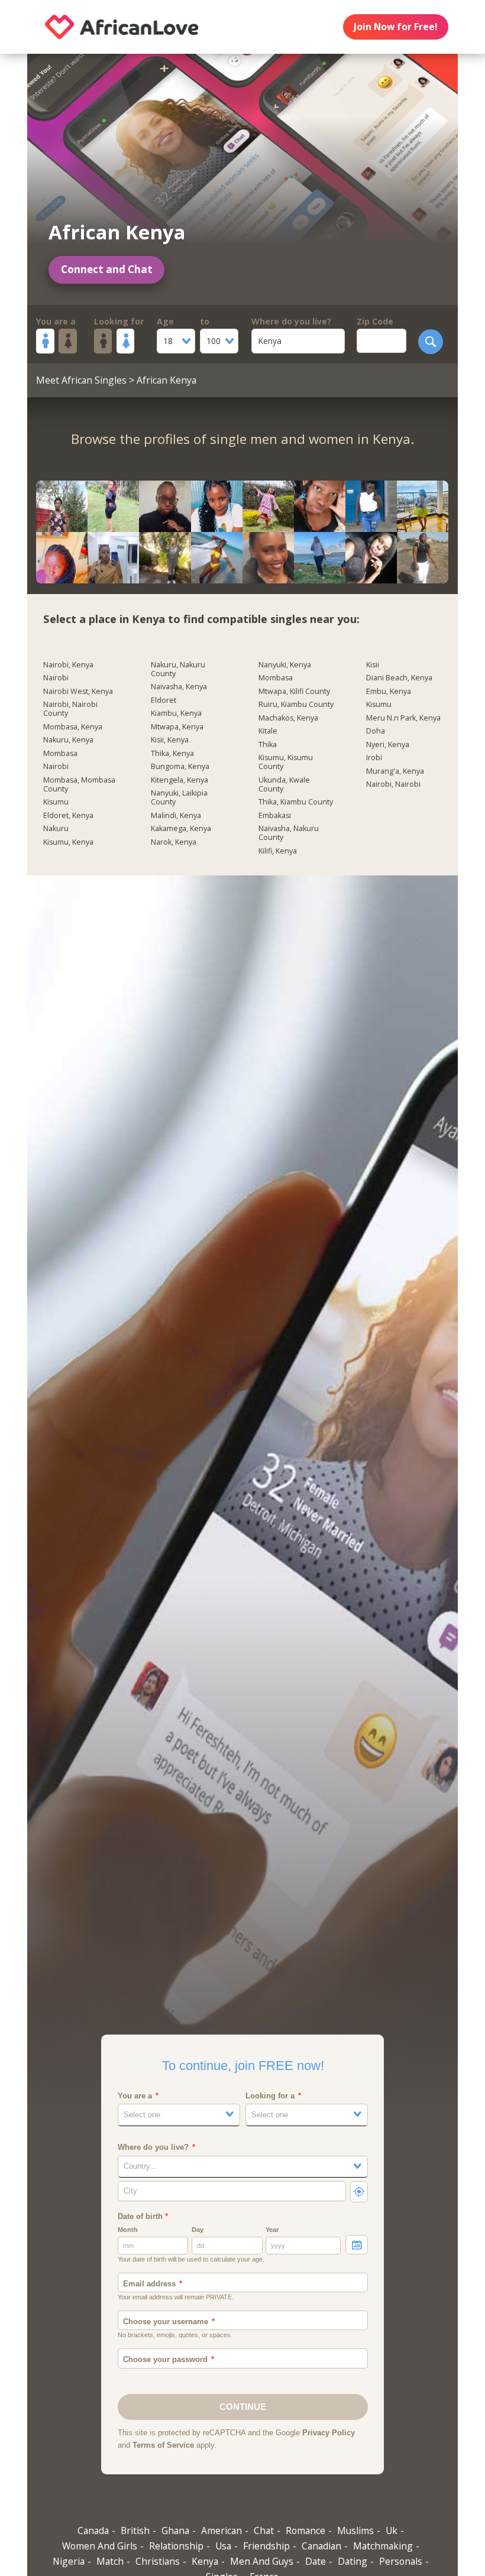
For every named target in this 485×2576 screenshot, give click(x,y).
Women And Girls (100, 2546)
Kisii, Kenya (170, 740)
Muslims (355, 2530)
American (222, 2530)
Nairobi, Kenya (68, 665)
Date (316, 2561)
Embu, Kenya (389, 692)
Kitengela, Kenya (180, 780)
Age (165, 321)
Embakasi (275, 816)
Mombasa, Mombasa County (79, 785)
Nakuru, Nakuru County (178, 669)
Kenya (205, 2561)
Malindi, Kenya (176, 816)
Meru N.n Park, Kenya (403, 718)
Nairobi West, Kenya (78, 692)
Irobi (374, 758)
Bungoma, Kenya (180, 767)
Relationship (176, 2546)
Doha (376, 731)
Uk (392, 2530)
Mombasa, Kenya (73, 727)
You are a (56, 321)
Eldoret (164, 700)
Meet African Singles (81, 380)
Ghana (175, 2530)
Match (110, 2561)
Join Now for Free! (395, 27)
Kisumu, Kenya (68, 842)
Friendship (266, 2546)
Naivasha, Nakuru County (289, 833)
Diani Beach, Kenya (399, 678)
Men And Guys (262, 2561)
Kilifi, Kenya (278, 851)
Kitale (268, 731)
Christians (158, 2561)
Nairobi (56, 678)
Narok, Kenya (174, 842)
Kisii (373, 665)
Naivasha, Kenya (179, 687)
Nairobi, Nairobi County (70, 709)
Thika (268, 745)
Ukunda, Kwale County (284, 785)
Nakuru (56, 829)
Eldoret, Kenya (68, 816)
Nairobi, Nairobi (393, 784)
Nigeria (69, 2561)
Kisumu (56, 802)
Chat (264, 2530)
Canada (93, 2530)
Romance (305, 2530)
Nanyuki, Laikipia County (179, 798)
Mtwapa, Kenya (177, 727)
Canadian (321, 2546)
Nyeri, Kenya (388, 745)
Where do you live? (291, 321)
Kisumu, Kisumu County (286, 762)
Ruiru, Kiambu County (296, 705)
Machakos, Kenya (288, 718)
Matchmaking (383, 2546)
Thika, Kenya (172, 754)
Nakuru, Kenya (68, 740)
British (135, 2530)
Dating (353, 2561)
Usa (223, 2546)
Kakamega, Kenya (181, 829)
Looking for (119, 321)
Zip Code (375, 321)
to (205, 321)
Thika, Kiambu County (296, 802)
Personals (401, 2561)
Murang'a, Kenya (395, 771)
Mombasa (60, 754)
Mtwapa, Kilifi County (294, 692)
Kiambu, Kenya (176, 713)
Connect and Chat (107, 269)
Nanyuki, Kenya (285, 665)
